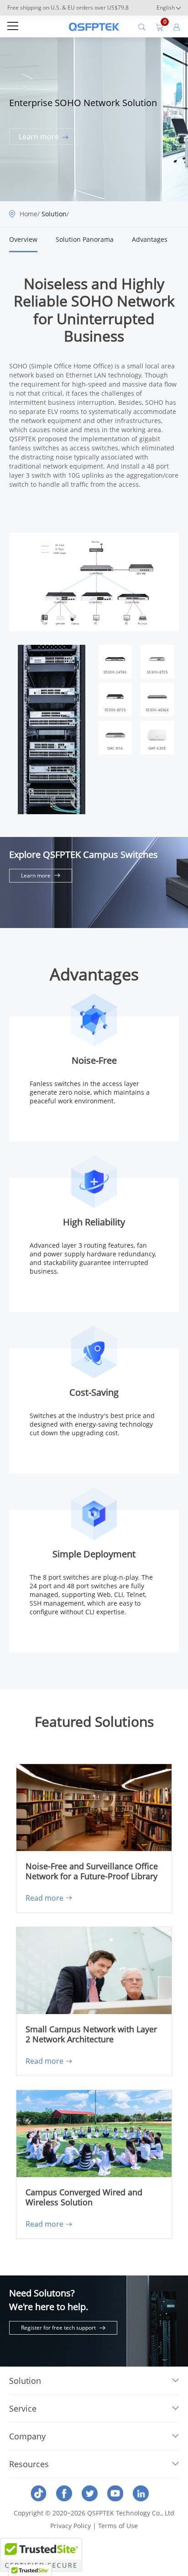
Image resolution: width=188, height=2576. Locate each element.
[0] (159, 26)
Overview (23, 239)
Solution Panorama (85, 239)
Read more (44, 1898)
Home (29, 214)
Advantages (150, 239)
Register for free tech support (58, 2328)
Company (27, 2436)
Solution (54, 214)
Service (23, 2408)
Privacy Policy (70, 2526)
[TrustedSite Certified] (41, 2555)
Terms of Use (118, 2526)
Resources (29, 2464)
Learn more (40, 137)
